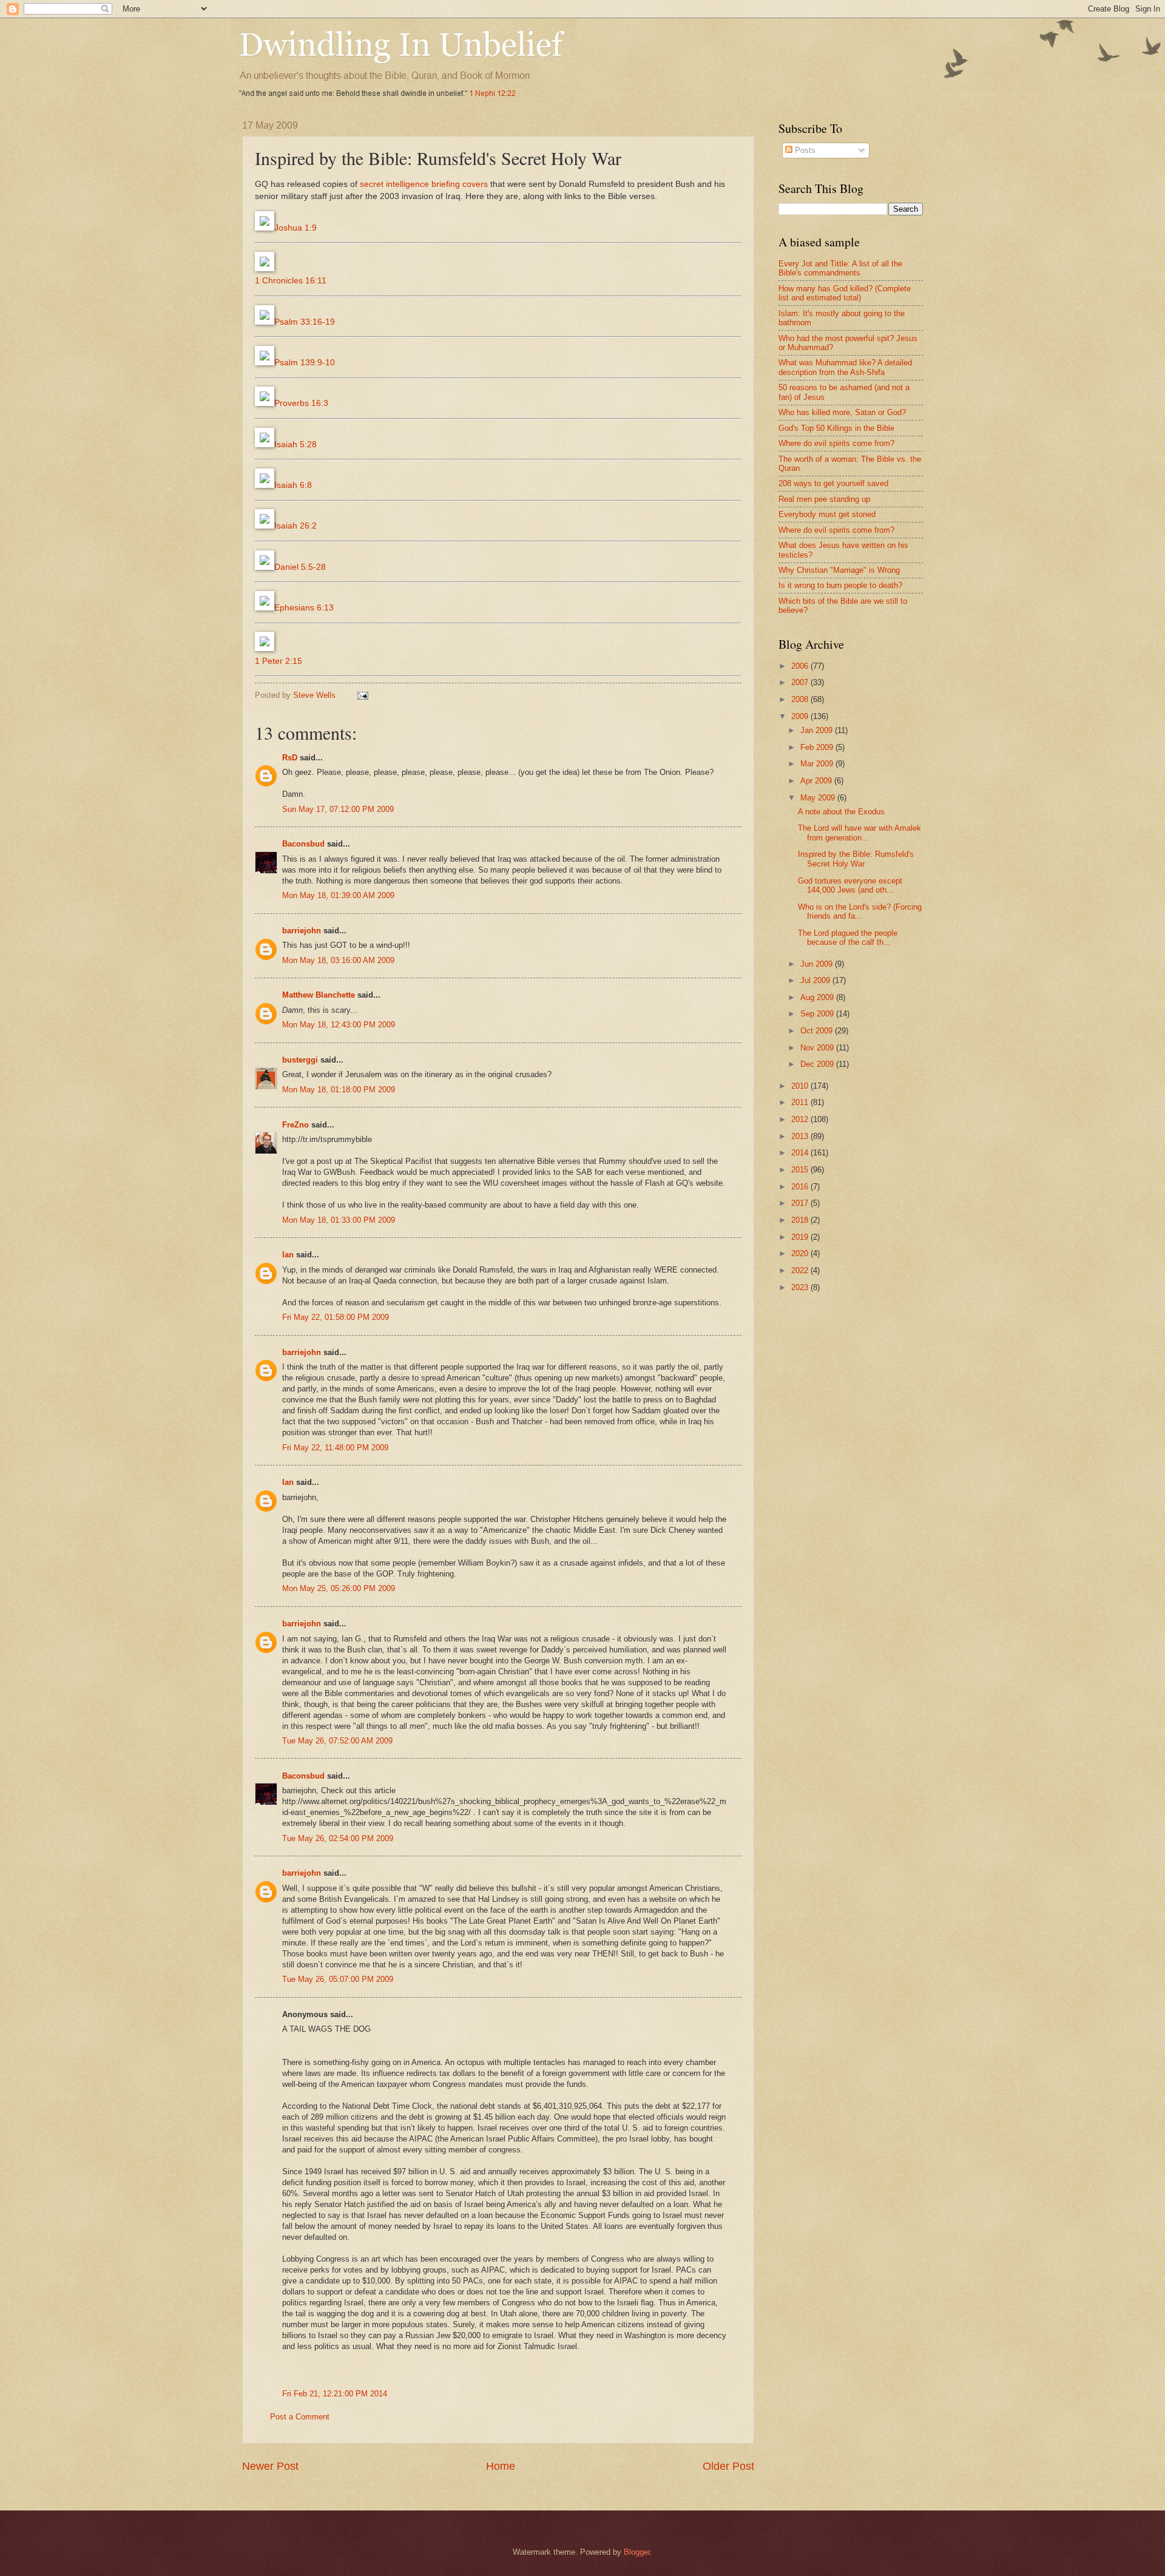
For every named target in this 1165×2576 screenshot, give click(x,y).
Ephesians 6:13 (304, 608)
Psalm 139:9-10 (305, 363)
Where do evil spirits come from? (836, 443)
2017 (801, 1203)
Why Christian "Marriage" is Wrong (839, 570)
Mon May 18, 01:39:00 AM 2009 (338, 895)
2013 (801, 1136)
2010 (801, 1086)
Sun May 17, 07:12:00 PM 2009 (338, 809)
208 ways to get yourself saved (833, 483)
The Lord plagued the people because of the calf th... (848, 938)
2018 (801, 1220)
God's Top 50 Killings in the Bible (836, 428)
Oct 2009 (818, 1031)
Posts (804, 150)
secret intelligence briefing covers (424, 184)
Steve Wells (316, 695)
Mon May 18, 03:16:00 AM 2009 (338, 960)
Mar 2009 (818, 764)
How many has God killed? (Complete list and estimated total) (845, 293)
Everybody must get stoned (827, 514)
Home (501, 2466)
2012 (801, 1119)
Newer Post (270, 2466)
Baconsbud (303, 844)
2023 (801, 1287)
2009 (801, 716)
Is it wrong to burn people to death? (840, 585)
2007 (801, 682)
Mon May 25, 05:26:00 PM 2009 (339, 1588)
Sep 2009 (818, 1014)
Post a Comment (300, 2417)
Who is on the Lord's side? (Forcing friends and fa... (860, 911)
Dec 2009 (818, 1064)
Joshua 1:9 (295, 228)
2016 (801, 1187)
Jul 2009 (816, 980)
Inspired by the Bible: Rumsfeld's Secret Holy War (856, 859)
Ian (288, 1255)
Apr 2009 (817, 781)
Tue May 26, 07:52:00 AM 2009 (337, 1741)
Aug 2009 (818, 997)
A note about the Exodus (841, 812)
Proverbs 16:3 (301, 403)
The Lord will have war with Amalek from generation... (859, 833)
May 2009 (819, 798)
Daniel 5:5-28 (300, 567)
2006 (801, 666)
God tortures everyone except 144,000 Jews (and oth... (850, 885)
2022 (801, 1270)
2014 (801, 1153)
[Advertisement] (880, 1398)
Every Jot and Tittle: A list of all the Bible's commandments (840, 268)
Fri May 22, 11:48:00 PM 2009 (335, 1448)
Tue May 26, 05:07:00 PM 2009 (338, 1979)
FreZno (295, 1125)
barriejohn (302, 931)
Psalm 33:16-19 (305, 322)
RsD (290, 758)
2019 (801, 1237)
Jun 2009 (818, 964)
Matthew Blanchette (319, 995)
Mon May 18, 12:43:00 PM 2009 (339, 1025)
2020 (801, 1253)
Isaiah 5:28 (295, 445)
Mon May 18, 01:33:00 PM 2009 (339, 1220)
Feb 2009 (818, 747)
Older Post (728, 2466)
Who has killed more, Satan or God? (842, 412)
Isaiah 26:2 (295, 526)
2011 (801, 1102)
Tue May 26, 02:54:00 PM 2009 (338, 1838)
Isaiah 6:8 (293, 485)
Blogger (637, 2552)
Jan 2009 (818, 730)
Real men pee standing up (824, 499)
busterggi (300, 1060)
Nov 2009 (818, 1048)
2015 (801, 1170)
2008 (801, 699)
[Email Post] (362, 695)
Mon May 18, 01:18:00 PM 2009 (339, 1090)
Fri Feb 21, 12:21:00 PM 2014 (335, 2394)
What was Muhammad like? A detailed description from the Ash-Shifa (845, 367)
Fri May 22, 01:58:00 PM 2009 (336, 1317)
